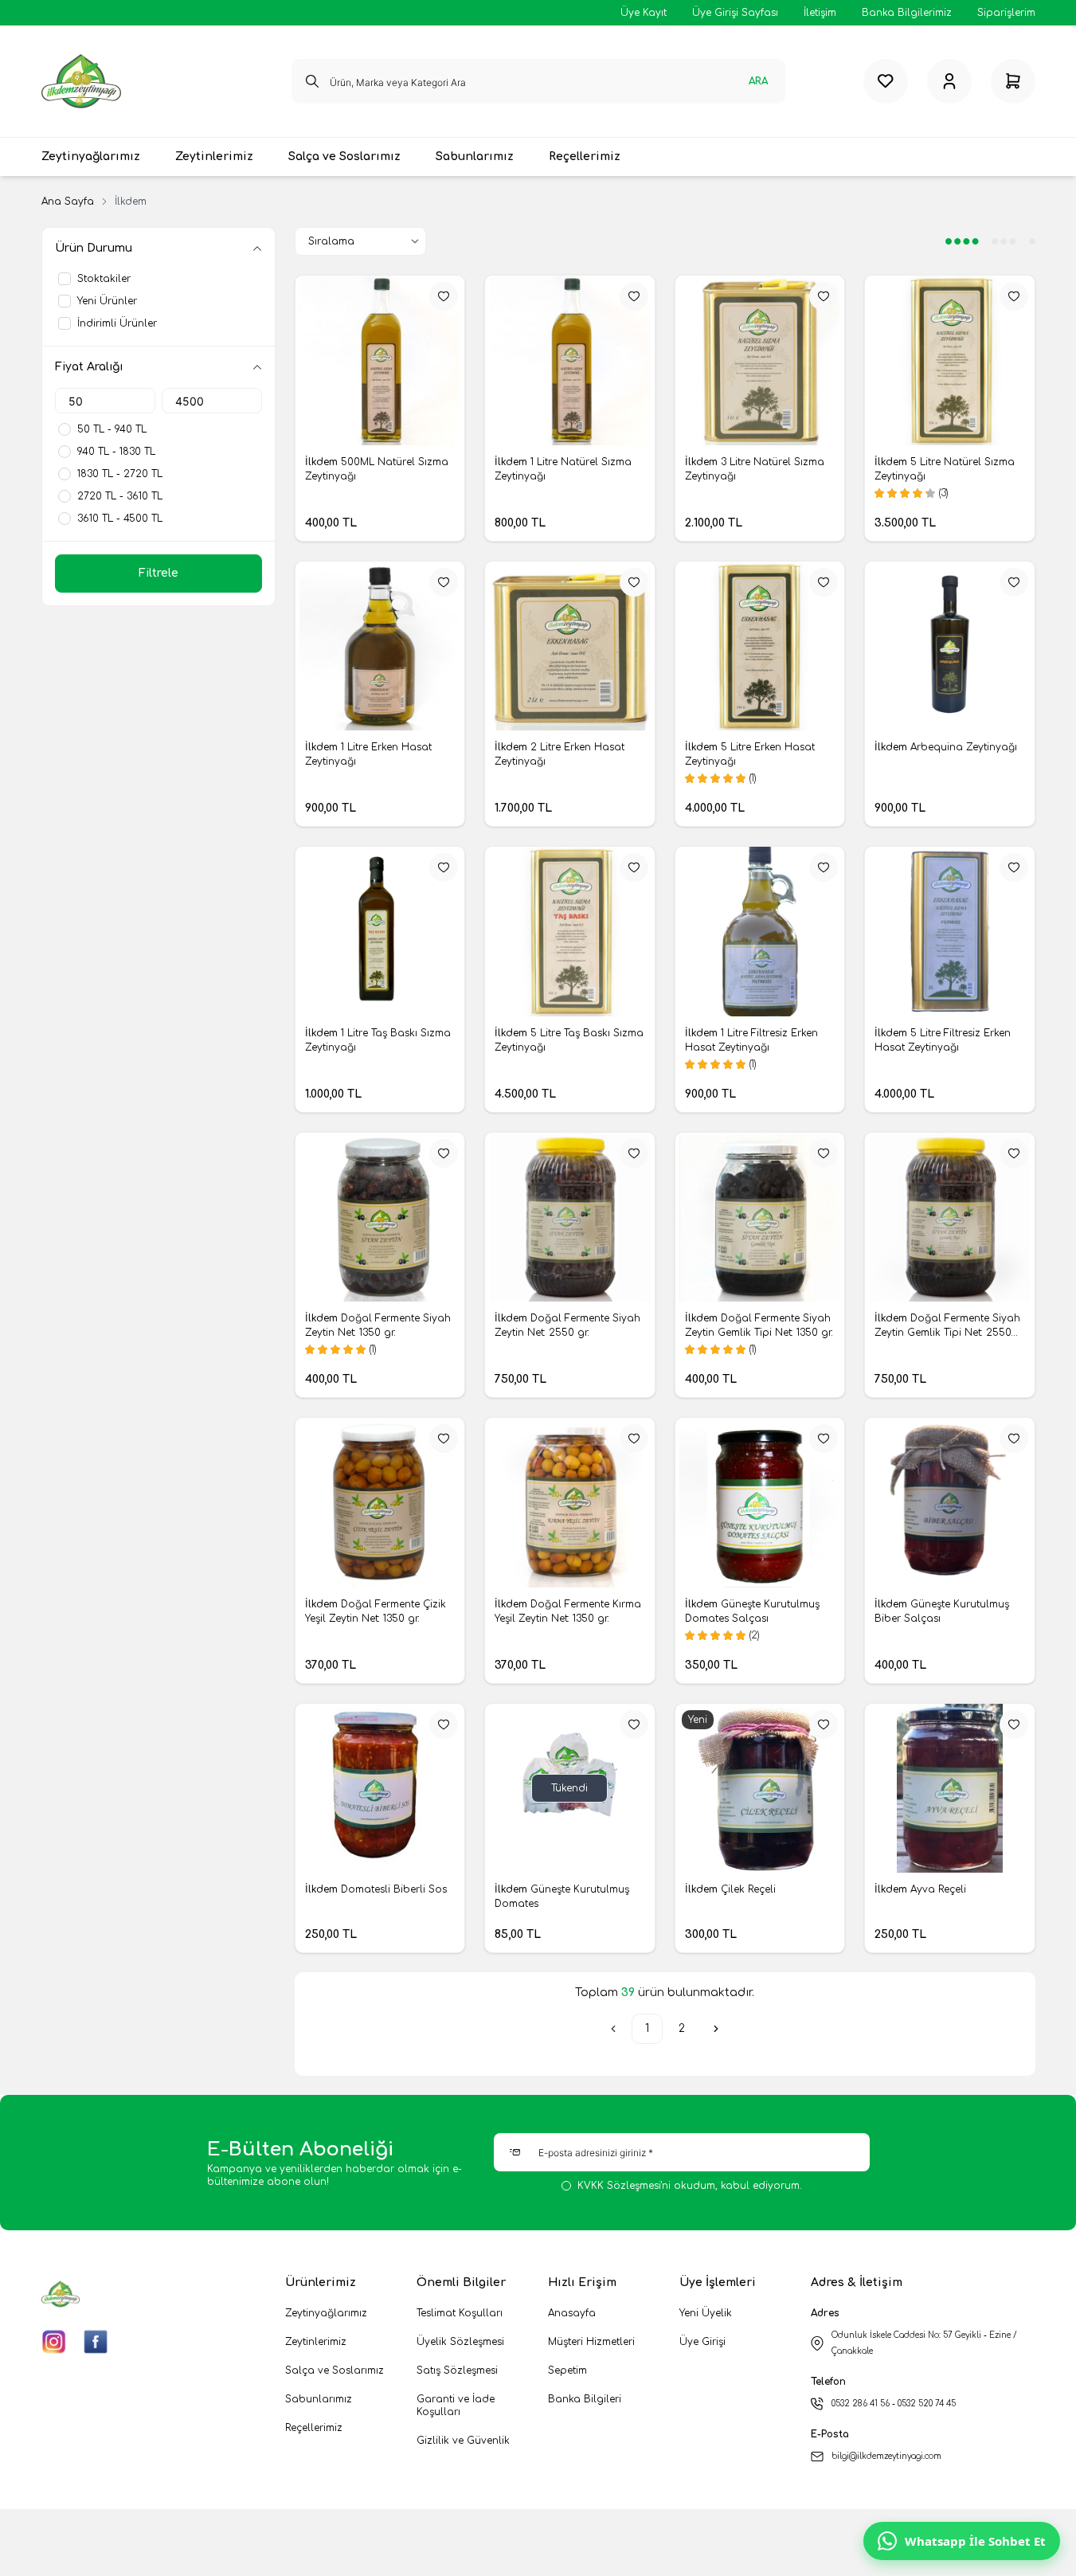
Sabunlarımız (319, 2399)
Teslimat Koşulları (460, 2313)
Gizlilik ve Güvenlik (463, 2441)
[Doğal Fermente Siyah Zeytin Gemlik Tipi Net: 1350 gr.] (760, 1218)
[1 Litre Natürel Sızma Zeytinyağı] (570, 360)
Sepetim (567, 2370)
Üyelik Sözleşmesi (460, 2342)
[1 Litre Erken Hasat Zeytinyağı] (380, 646)
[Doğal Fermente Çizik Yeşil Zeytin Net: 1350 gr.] (380, 1503)
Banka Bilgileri (585, 2399)
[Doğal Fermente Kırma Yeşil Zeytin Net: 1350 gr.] (570, 1503)
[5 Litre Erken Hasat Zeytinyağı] (760, 646)
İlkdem (323, 462)
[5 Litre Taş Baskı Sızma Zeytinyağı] (570, 932)
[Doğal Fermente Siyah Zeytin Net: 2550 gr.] (570, 1218)
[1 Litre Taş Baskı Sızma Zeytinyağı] (380, 932)
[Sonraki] (716, 2029)
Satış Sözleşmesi (457, 2370)
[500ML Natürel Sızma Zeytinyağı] (380, 360)
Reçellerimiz (314, 2428)
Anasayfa (572, 2313)
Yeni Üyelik (706, 2313)
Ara (758, 81)
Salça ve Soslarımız (335, 2370)
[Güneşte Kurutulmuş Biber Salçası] (950, 1503)
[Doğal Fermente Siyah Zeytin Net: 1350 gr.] (380, 1218)
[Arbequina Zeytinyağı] (950, 646)
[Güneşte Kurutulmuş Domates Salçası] (760, 1503)
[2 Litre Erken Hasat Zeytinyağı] (570, 646)
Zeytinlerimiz (316, 2342)
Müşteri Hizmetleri (591, 2342)
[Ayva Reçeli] (950, 1789)
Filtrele (158, 573)
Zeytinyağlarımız (326, 2313)
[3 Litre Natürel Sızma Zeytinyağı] (760, 360)
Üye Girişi (702, 2342)
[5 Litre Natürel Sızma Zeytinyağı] (950, 360)
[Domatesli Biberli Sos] (380, 1789)
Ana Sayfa (68, 202)
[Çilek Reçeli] (760, 1789)
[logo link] (81, 81)
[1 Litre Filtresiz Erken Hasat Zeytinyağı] (760, 932)
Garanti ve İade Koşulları (456, 2406)
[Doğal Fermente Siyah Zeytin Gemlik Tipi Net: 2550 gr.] (950, 1218)
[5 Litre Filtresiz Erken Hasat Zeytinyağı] (950, 932)
